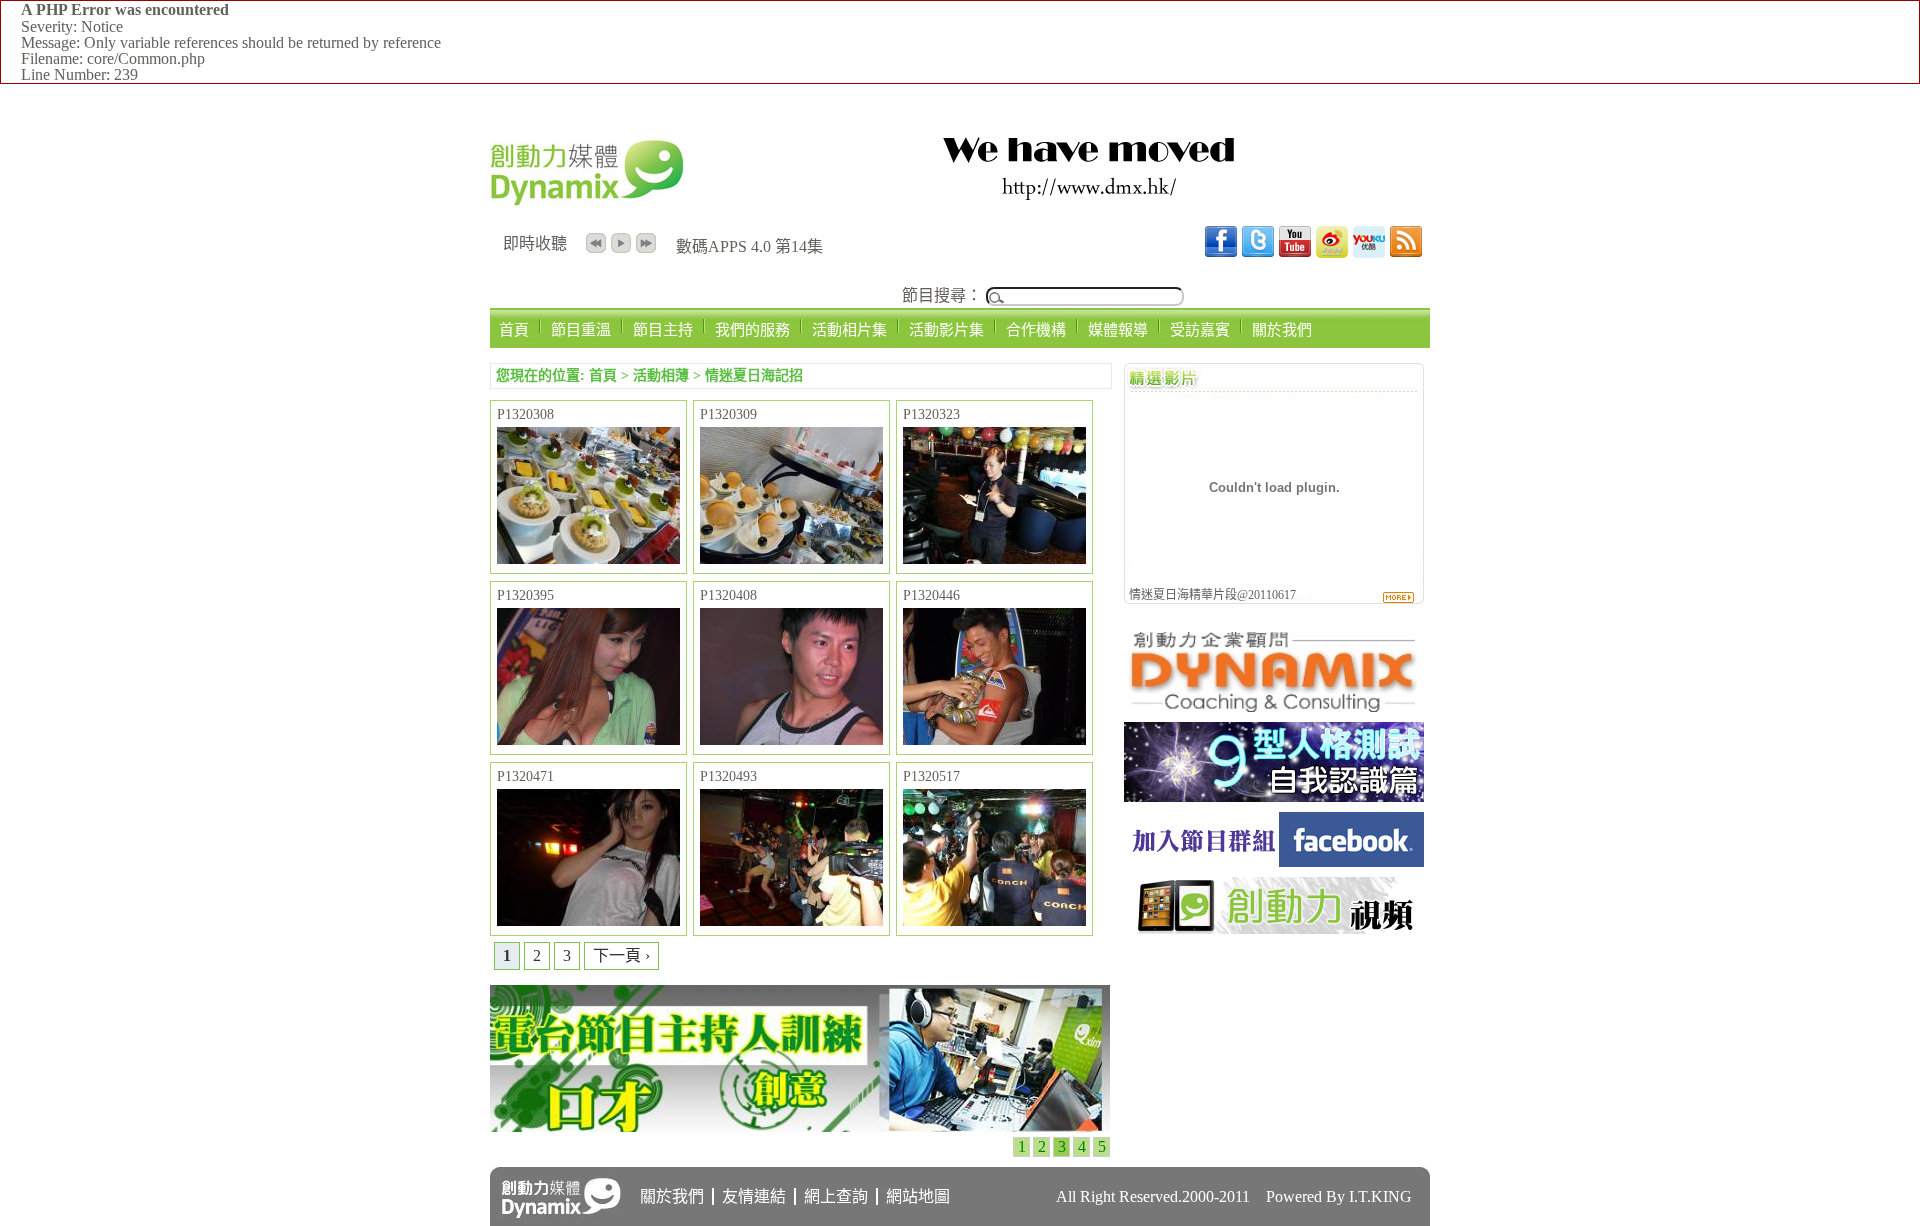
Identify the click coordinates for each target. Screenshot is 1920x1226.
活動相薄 (661, 375)
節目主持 (663, 329)
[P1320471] (588, 859)
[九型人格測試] (1274, 796)
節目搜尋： (942, 295)
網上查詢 (836, 1196)
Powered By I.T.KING (1339, 1196)
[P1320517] (994, 859)
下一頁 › (621, 955)
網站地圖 (918, 1196)
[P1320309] (791, 497)
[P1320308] (588, 497)
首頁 (514, 329)
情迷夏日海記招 (754, 375)
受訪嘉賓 (1200, 329)
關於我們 (1282, 329)
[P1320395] (588, 678)
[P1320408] (791, 678)
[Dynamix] (1274, 706)
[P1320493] (791, 859)
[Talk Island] (1274, 861)
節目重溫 (581, 329)
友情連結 (754, 1196)
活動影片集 (946, 329)
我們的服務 (752, 329)
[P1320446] (994, 678)
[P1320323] (994, 497)
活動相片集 (849, 329)
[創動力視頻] (1274, 928)
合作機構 (1036, 329)
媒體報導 (1118, 329)
